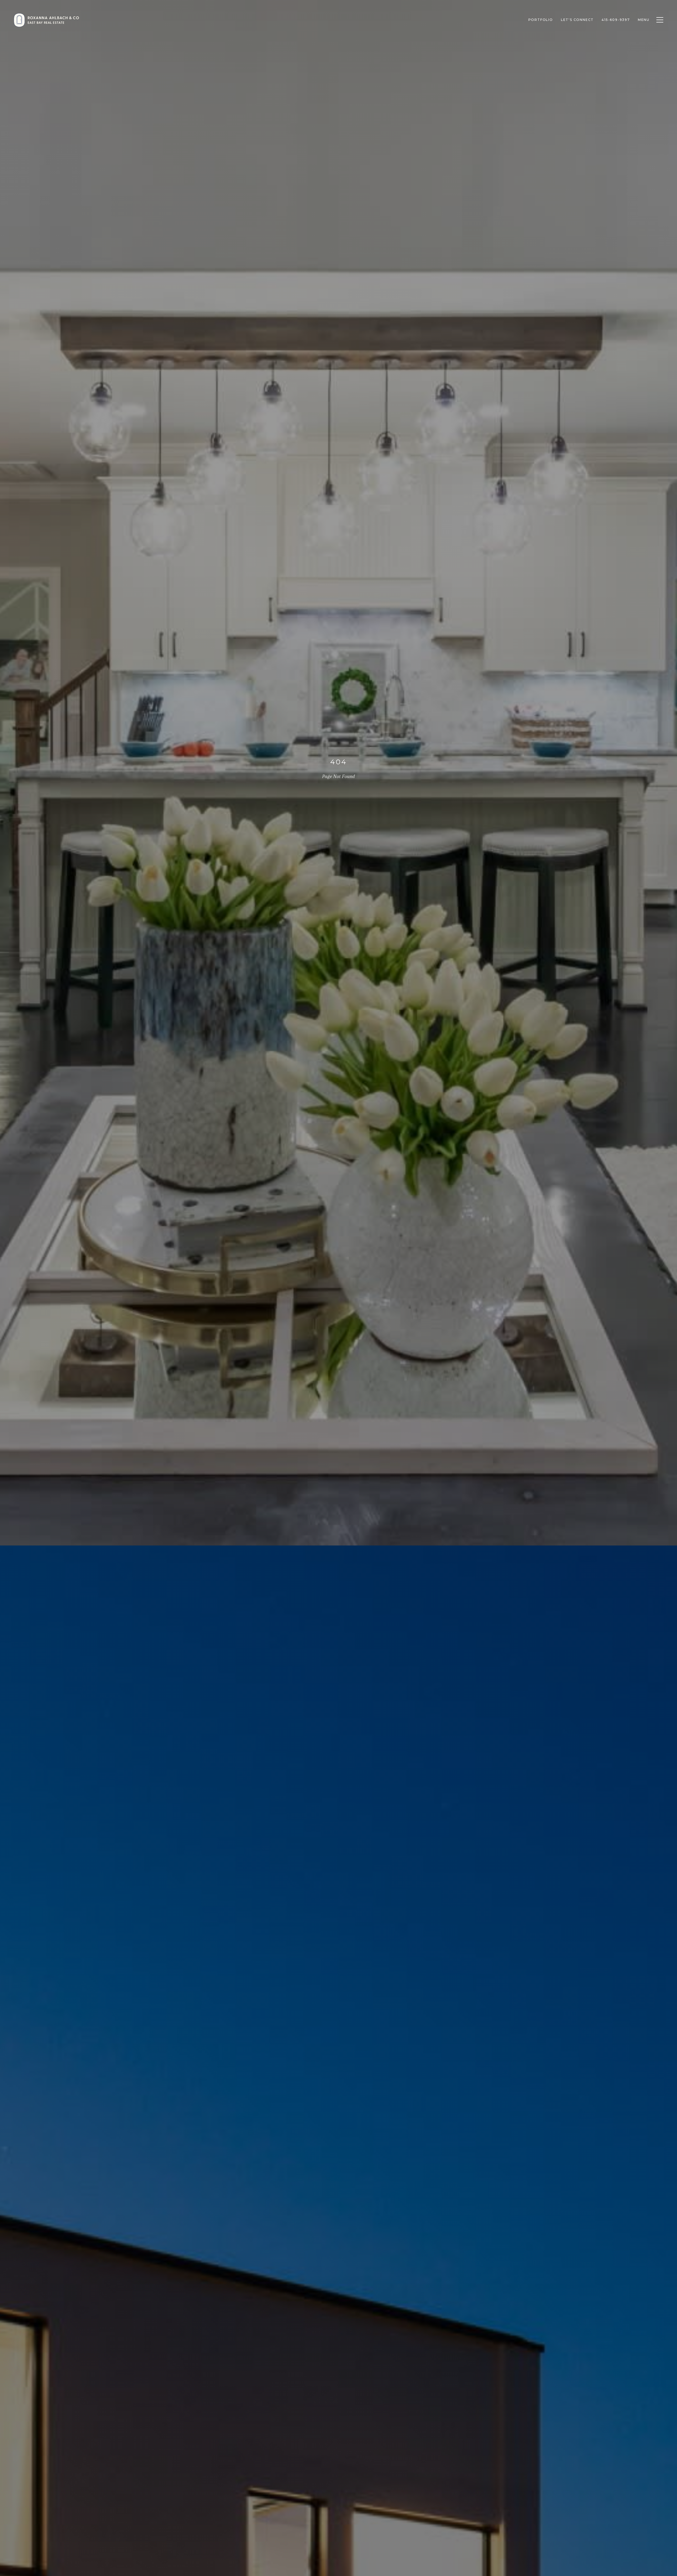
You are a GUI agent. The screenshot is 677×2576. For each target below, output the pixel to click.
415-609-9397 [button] (616, 20)
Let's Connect (577, 20)
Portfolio (541, 20)
